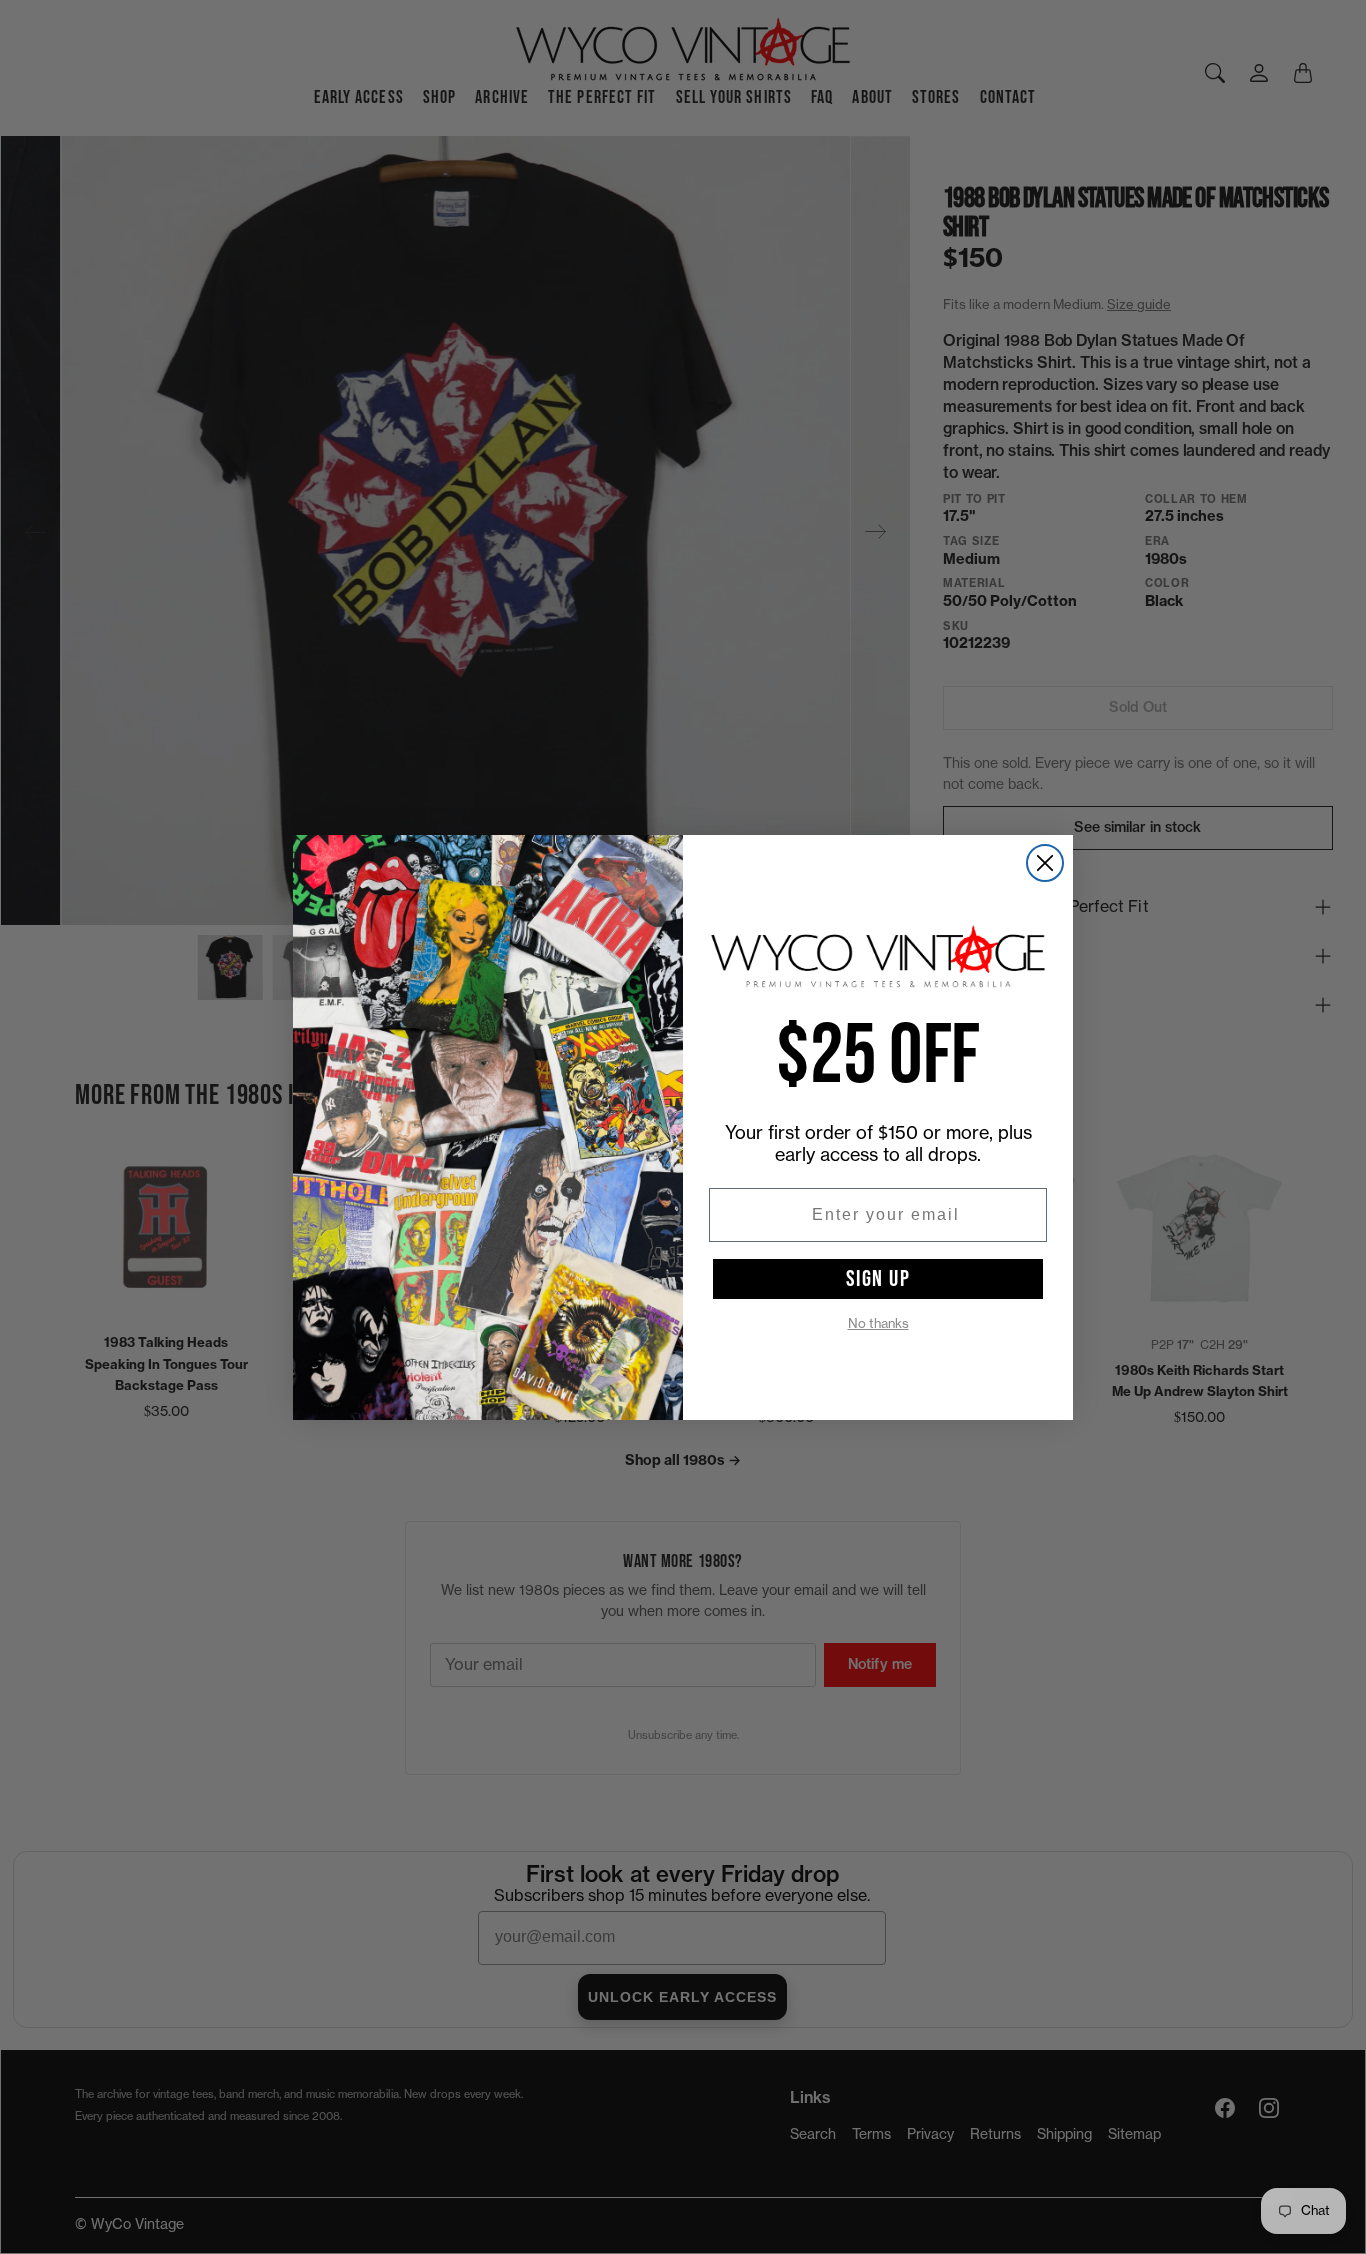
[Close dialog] (1045, 863)
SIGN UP (878, 1279)
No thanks (878, 1323)
